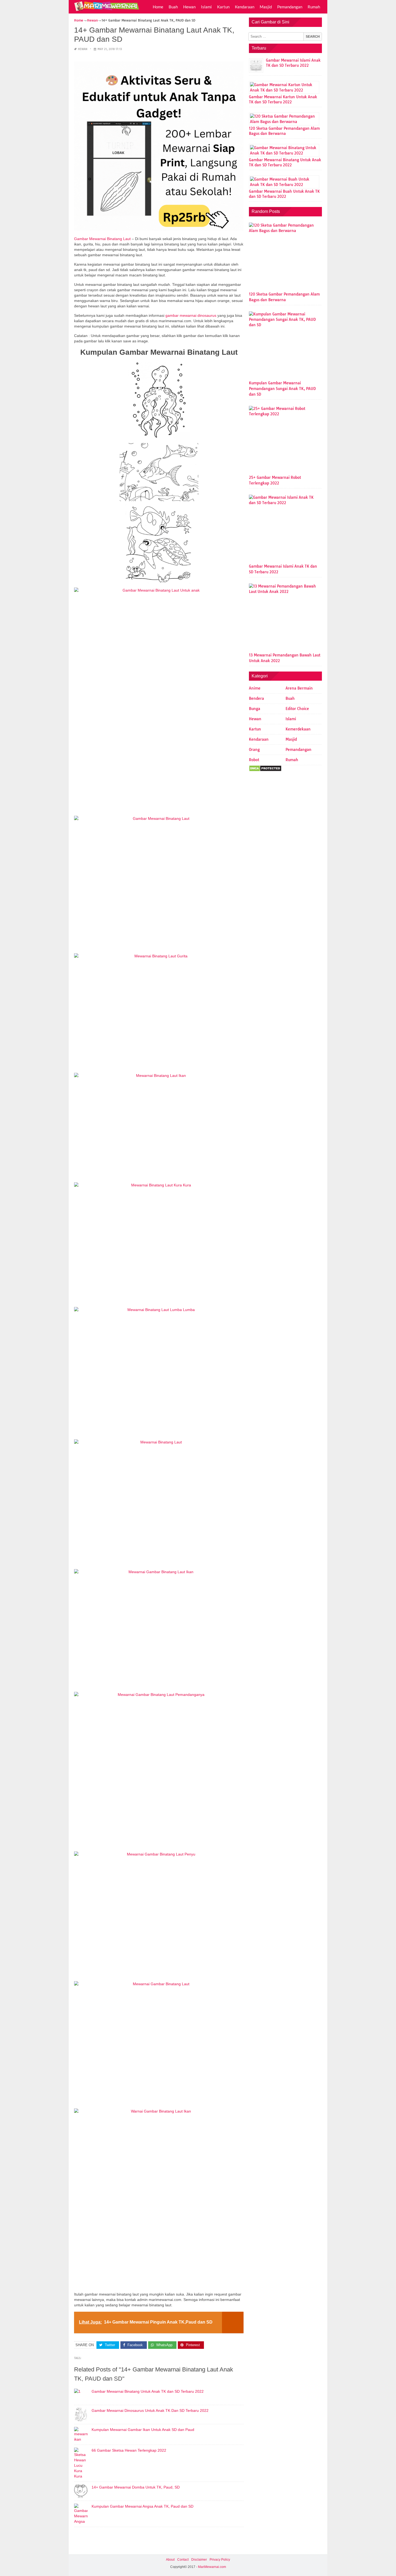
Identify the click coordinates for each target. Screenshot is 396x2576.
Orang (254, 750)
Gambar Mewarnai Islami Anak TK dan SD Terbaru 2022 (293, 63)
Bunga (255, 709)
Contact (183, 2560)
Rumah (314, 7)
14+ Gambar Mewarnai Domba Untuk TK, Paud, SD (136, 2487)
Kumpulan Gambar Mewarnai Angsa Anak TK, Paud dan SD (143, 2506)
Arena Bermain (299, 688)
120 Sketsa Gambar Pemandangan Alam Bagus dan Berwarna (284, 131)
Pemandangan (290, 7)
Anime (255, 688)
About (170, 2560)
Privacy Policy (220, 2560)
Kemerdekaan (298, 729)
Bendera (256, 698)
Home (158, 7)
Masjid (266, 7)
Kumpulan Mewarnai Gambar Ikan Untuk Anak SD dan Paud (143, 2430)
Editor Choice (297, 709)
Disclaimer (199, 2560)
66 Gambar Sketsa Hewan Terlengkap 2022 (129, 2450)
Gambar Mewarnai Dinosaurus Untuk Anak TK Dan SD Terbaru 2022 (150, 2410)
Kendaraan (245, 7)
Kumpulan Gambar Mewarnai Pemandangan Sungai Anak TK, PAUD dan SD (282, 389)
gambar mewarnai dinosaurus (191, 315)
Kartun (223, 7)
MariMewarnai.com (212, 2567)
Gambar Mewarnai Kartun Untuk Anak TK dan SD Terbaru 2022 (283, 99)
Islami (206, 7)
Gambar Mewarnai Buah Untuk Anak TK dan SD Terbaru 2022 (284, 194)
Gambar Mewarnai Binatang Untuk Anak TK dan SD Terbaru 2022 (148, 2391)
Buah (173, 7)
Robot (254, 760)
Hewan (189, 7)
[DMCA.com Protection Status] (265, 770)
